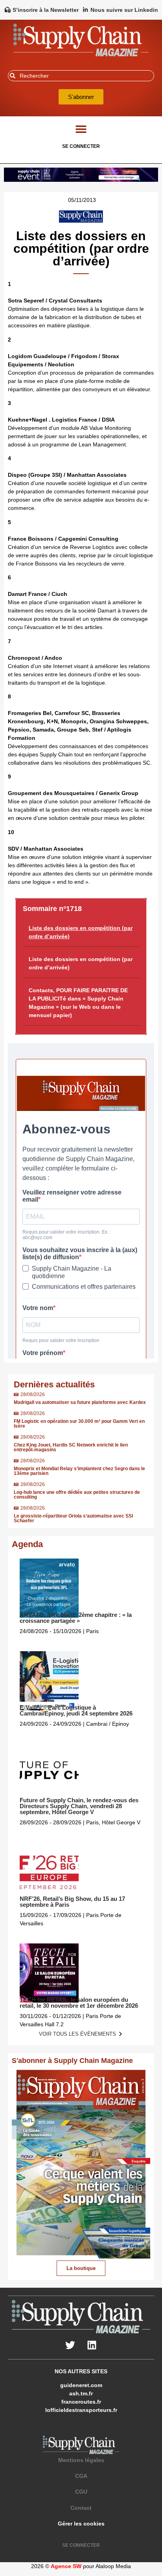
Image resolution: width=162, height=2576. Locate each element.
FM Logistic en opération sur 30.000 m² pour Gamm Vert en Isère (79, 1424)
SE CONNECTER (81, 146)
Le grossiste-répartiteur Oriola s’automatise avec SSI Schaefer (73, 1518)
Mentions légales (81, 2460)
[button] (81, 129)
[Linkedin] (92, 2345)
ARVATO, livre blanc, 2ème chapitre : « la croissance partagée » (76, 1618)
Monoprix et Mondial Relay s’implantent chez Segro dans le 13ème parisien (79, 1471)
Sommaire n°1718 (52, 909)
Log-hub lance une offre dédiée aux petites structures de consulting (77, 1495)
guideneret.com (81, 2385)
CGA (81, 2476)
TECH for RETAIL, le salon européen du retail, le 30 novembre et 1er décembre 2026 (79, 2003)
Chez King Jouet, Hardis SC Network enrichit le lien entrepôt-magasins (71, 1447)
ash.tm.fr (81, 2393)
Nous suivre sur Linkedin (124, 10)
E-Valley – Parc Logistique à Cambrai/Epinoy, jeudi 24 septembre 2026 (76, 1710)
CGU (81, 2492)
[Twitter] (70, 2345)
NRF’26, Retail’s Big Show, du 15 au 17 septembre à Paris (72, 1902)
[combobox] (81, 76)
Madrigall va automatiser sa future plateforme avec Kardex (80, 1402)
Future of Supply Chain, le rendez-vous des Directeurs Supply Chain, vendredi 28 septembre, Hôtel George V (79, 1806)
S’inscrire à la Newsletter (46, 10)
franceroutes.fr (81, 2402)
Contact (81, 2508)
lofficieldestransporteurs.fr (81, 2410)
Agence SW (66, 2566)
